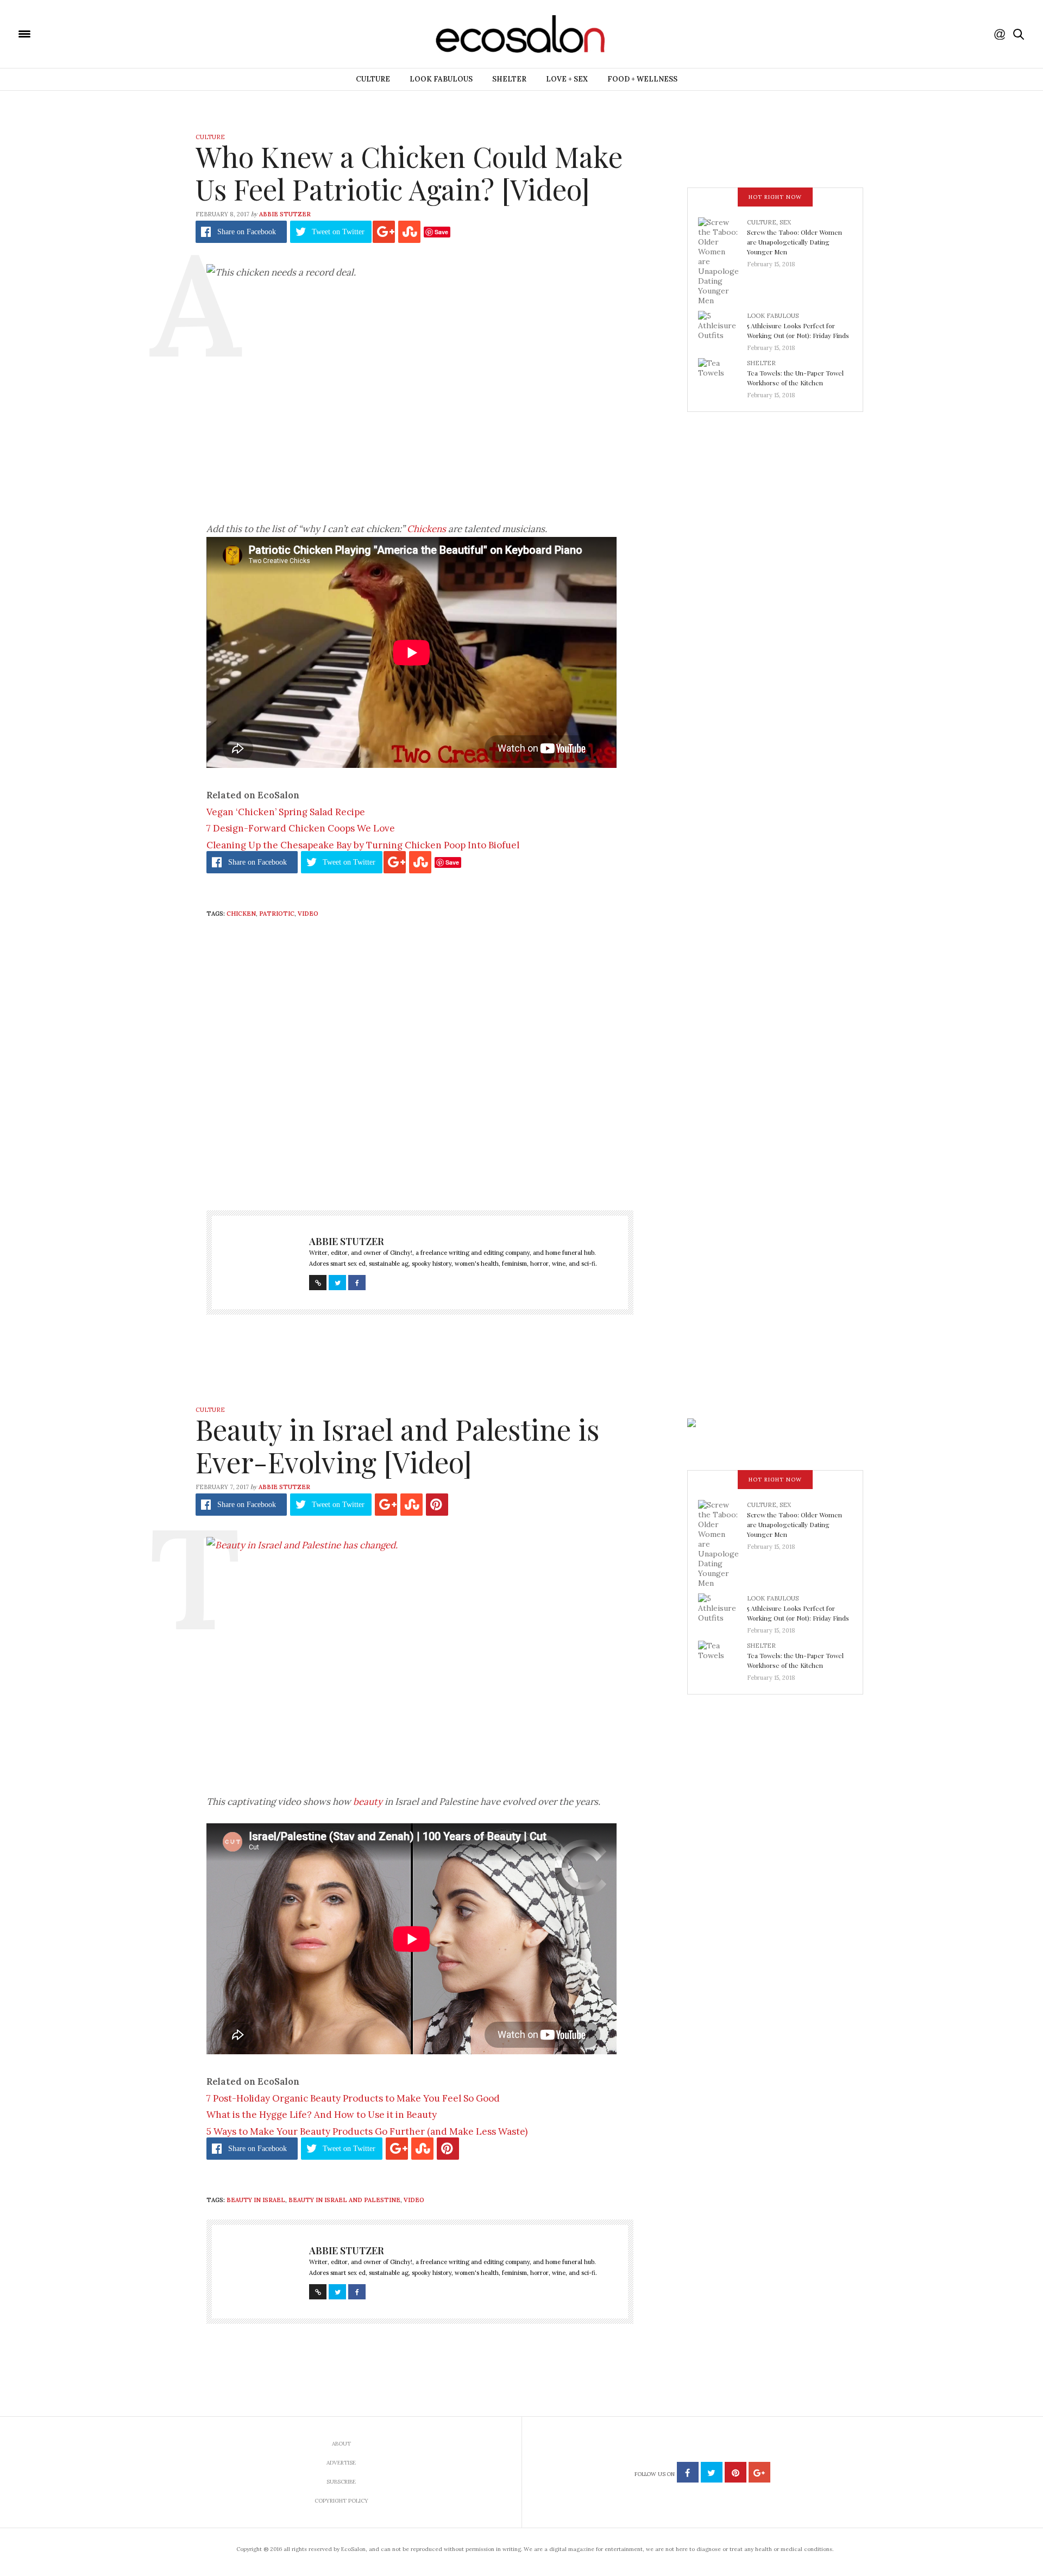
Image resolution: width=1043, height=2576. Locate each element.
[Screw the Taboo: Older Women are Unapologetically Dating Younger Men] (722, 261)
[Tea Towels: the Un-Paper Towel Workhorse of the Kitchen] (722, 376)
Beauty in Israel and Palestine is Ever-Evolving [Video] (397, 1445)
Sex (785, 222)
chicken (241, 914)
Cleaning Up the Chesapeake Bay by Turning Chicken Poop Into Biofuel (363, 845)
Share (247, 232)
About (341, 2444)
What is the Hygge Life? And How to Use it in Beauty (322, 2115)
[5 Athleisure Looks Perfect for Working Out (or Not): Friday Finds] (722, 328)
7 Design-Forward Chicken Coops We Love (301, 828)
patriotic (277, 914)
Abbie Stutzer (285, 214)
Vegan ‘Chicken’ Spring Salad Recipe (286, 812)
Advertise (341, 2463)
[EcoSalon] (90, 33)
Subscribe (341, 2482)
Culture (373, 79)
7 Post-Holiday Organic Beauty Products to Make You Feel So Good (353, 2098)
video (308, 914)
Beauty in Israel (256, 2200)
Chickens (426, 529)
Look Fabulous (441, 79)
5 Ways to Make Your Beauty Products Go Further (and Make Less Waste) (367, 2131)
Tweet (338, 232)
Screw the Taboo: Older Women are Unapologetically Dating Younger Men (794, 242)
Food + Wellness (642, 79)
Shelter (509, 79)
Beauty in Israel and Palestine (344, 2200)
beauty (368, 1802)
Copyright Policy (341, 2501)
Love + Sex (567, 79)
